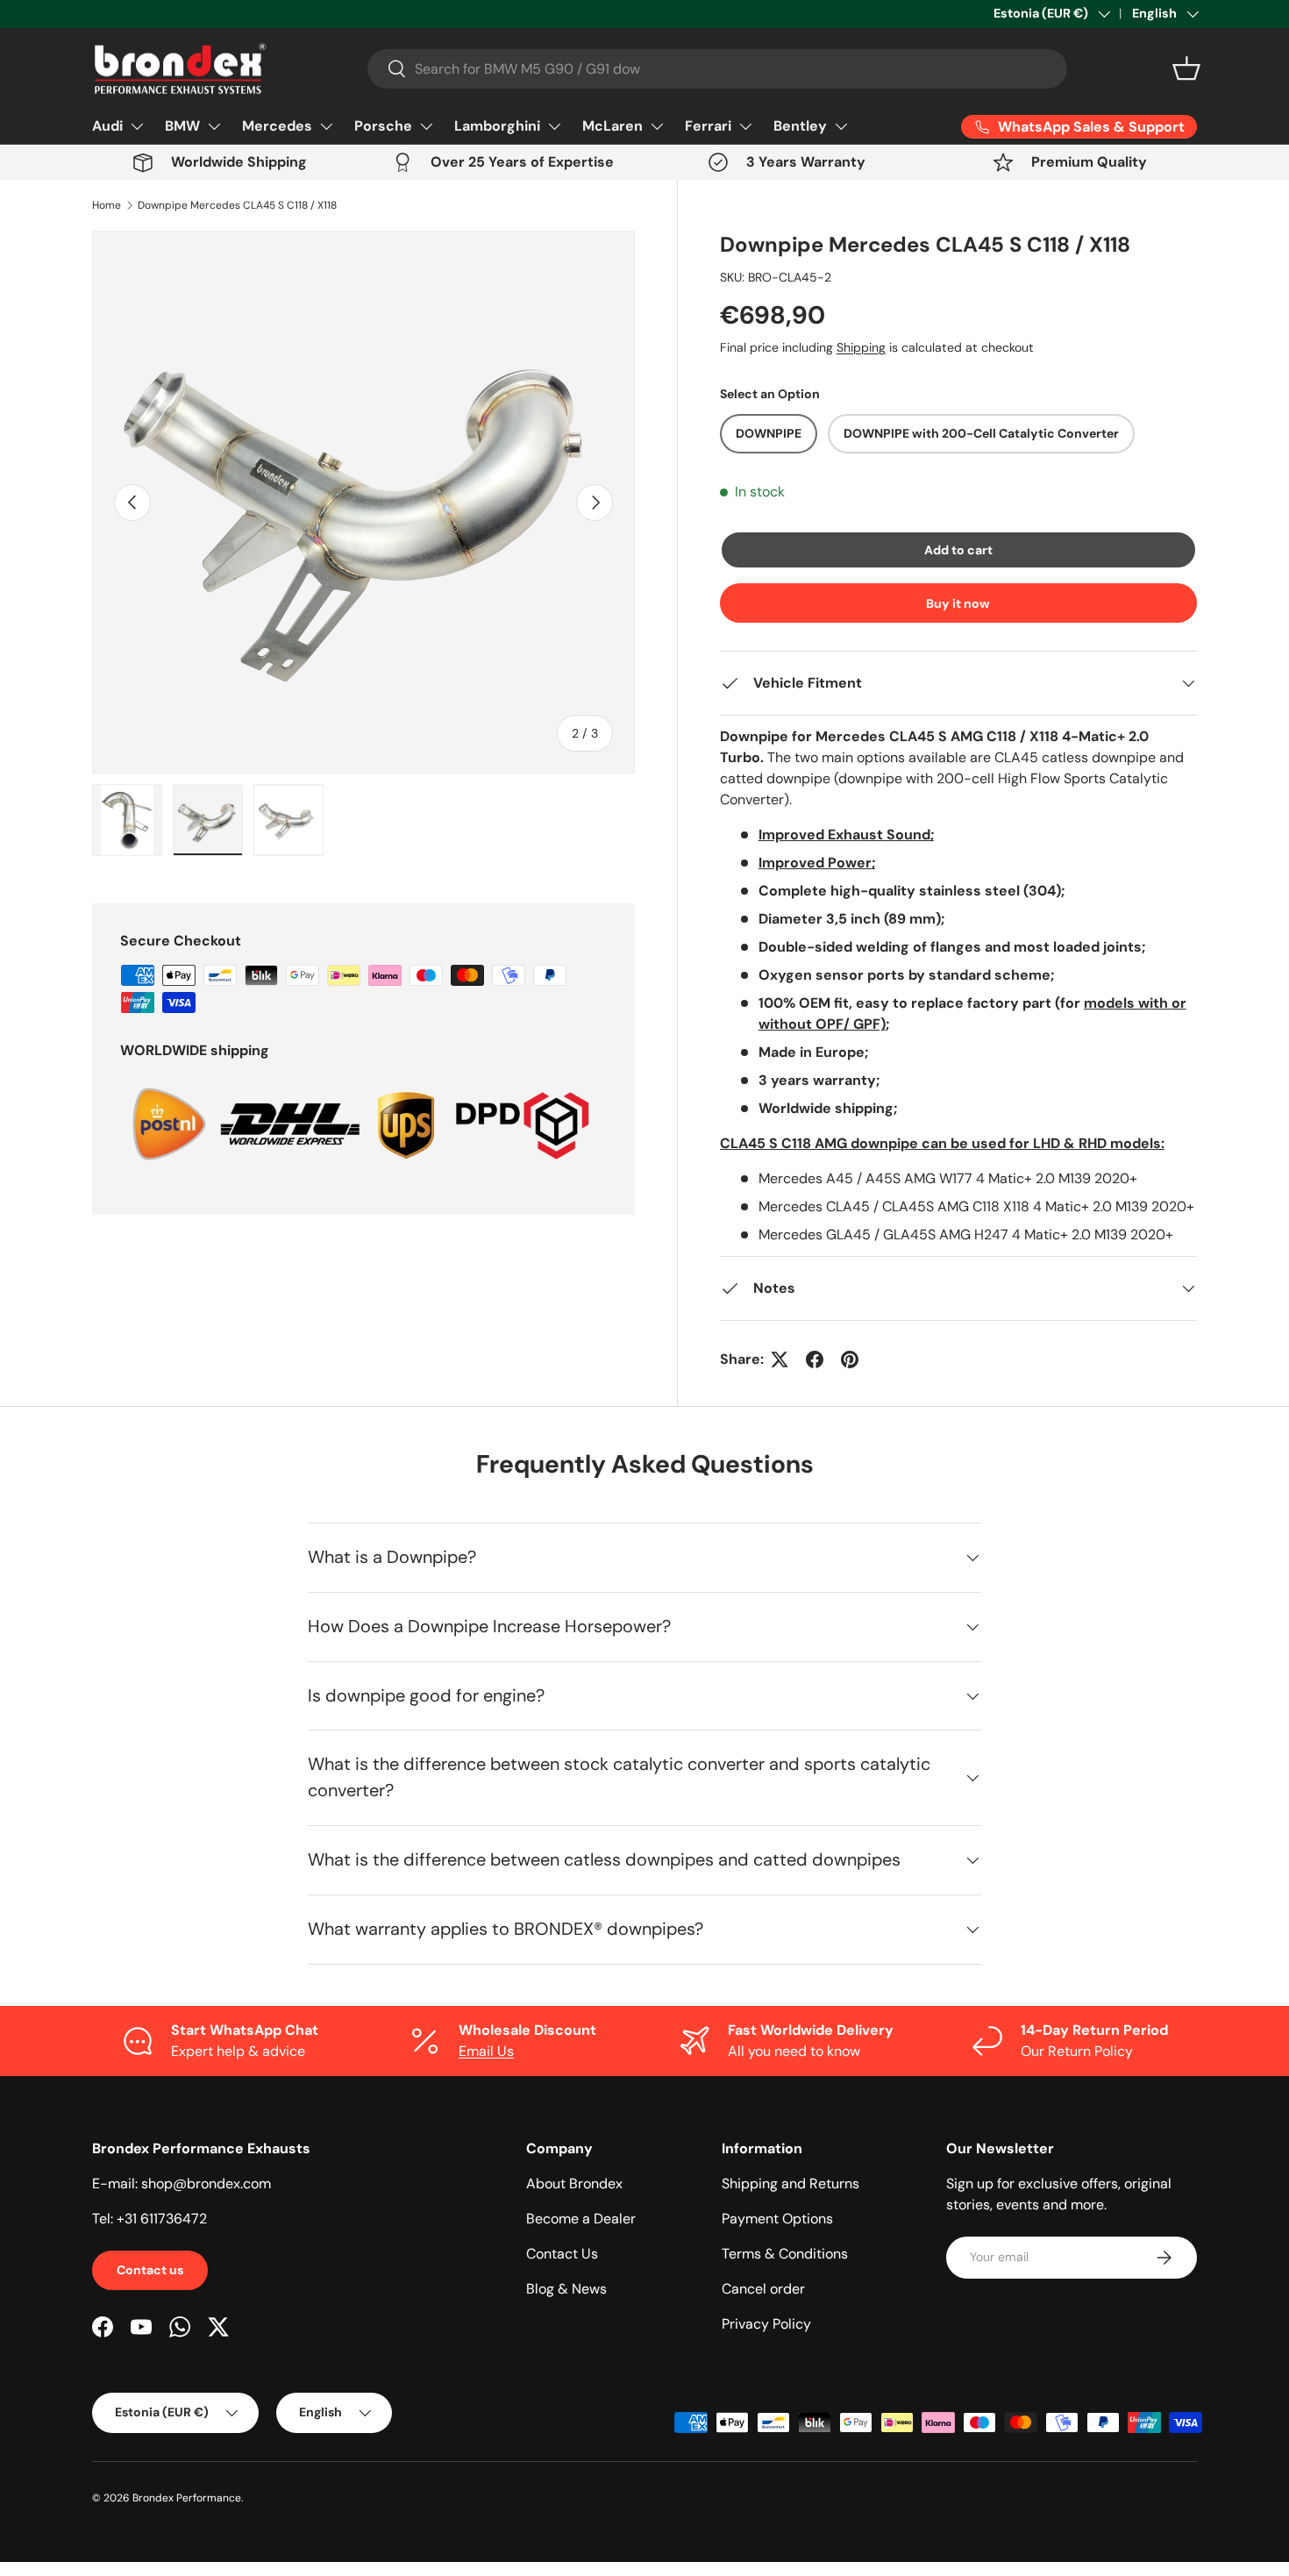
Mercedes (277, 126)
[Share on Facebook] (815, 1359)
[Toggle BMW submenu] (214, 126)
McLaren (612, 126)
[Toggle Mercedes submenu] (326, 126)
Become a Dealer (581, 2219)
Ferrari (708, 126)
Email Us (486, 2051)
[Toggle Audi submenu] (137, 126)
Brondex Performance (187, 2498)
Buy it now (958, 603)
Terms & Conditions (785, 2254)
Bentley (800, 126)
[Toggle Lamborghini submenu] (554, 126)
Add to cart (958, 550)
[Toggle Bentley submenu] (841, 126)
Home (107, 205)
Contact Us (562, 2254)
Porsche (383, 126)
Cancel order (763, 2289)
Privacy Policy (766, 2324)
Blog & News (566, 2289)
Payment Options (777, 2219)
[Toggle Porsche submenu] (426, 126)
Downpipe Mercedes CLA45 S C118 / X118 (237, 205)
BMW (182, 126)
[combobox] (717, 69)
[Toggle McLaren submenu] (657, 126)
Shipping (861, 347)
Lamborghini (497, 126)
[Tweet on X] (780, 1359)
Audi (107, 126)
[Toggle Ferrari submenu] (745, 126)
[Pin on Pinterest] (850, 1359)
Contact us (150, 2270)
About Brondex (574, 2184)
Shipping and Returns (790, 2184)
